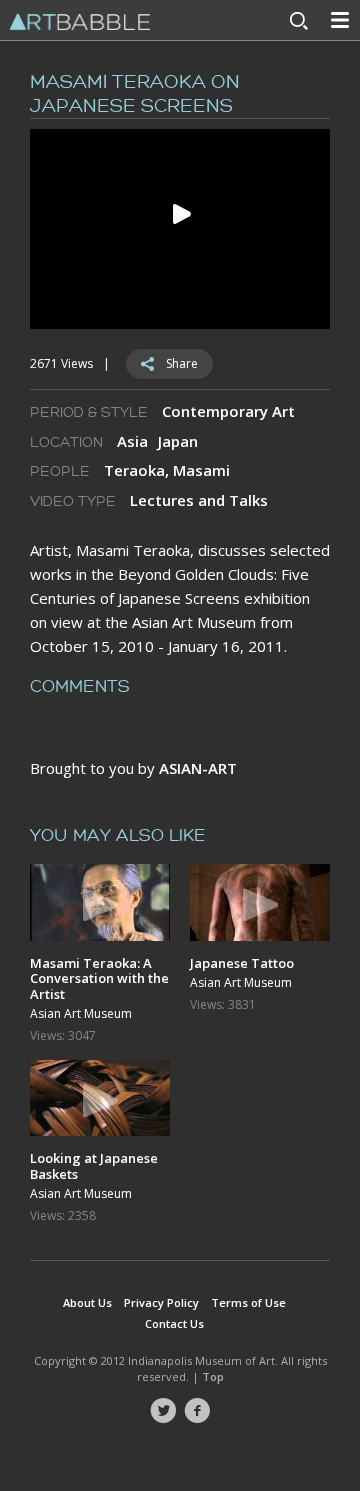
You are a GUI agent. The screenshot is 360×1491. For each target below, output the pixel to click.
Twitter (163, 1411)
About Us (87, 1302)
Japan (178, 441)
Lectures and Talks (199, 500)
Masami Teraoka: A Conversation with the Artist (99, 978)
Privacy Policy (161, 1302)
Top (213, 1376)
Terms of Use (248, 1302)
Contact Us (174, 1323)
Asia (132, 441)
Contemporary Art (228, 411)
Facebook (197, 1411)
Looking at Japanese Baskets (94, 1165)
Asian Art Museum (81, 1014)
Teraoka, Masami (167, 470)
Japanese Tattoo (242, 963)
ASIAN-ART (198, 768)
